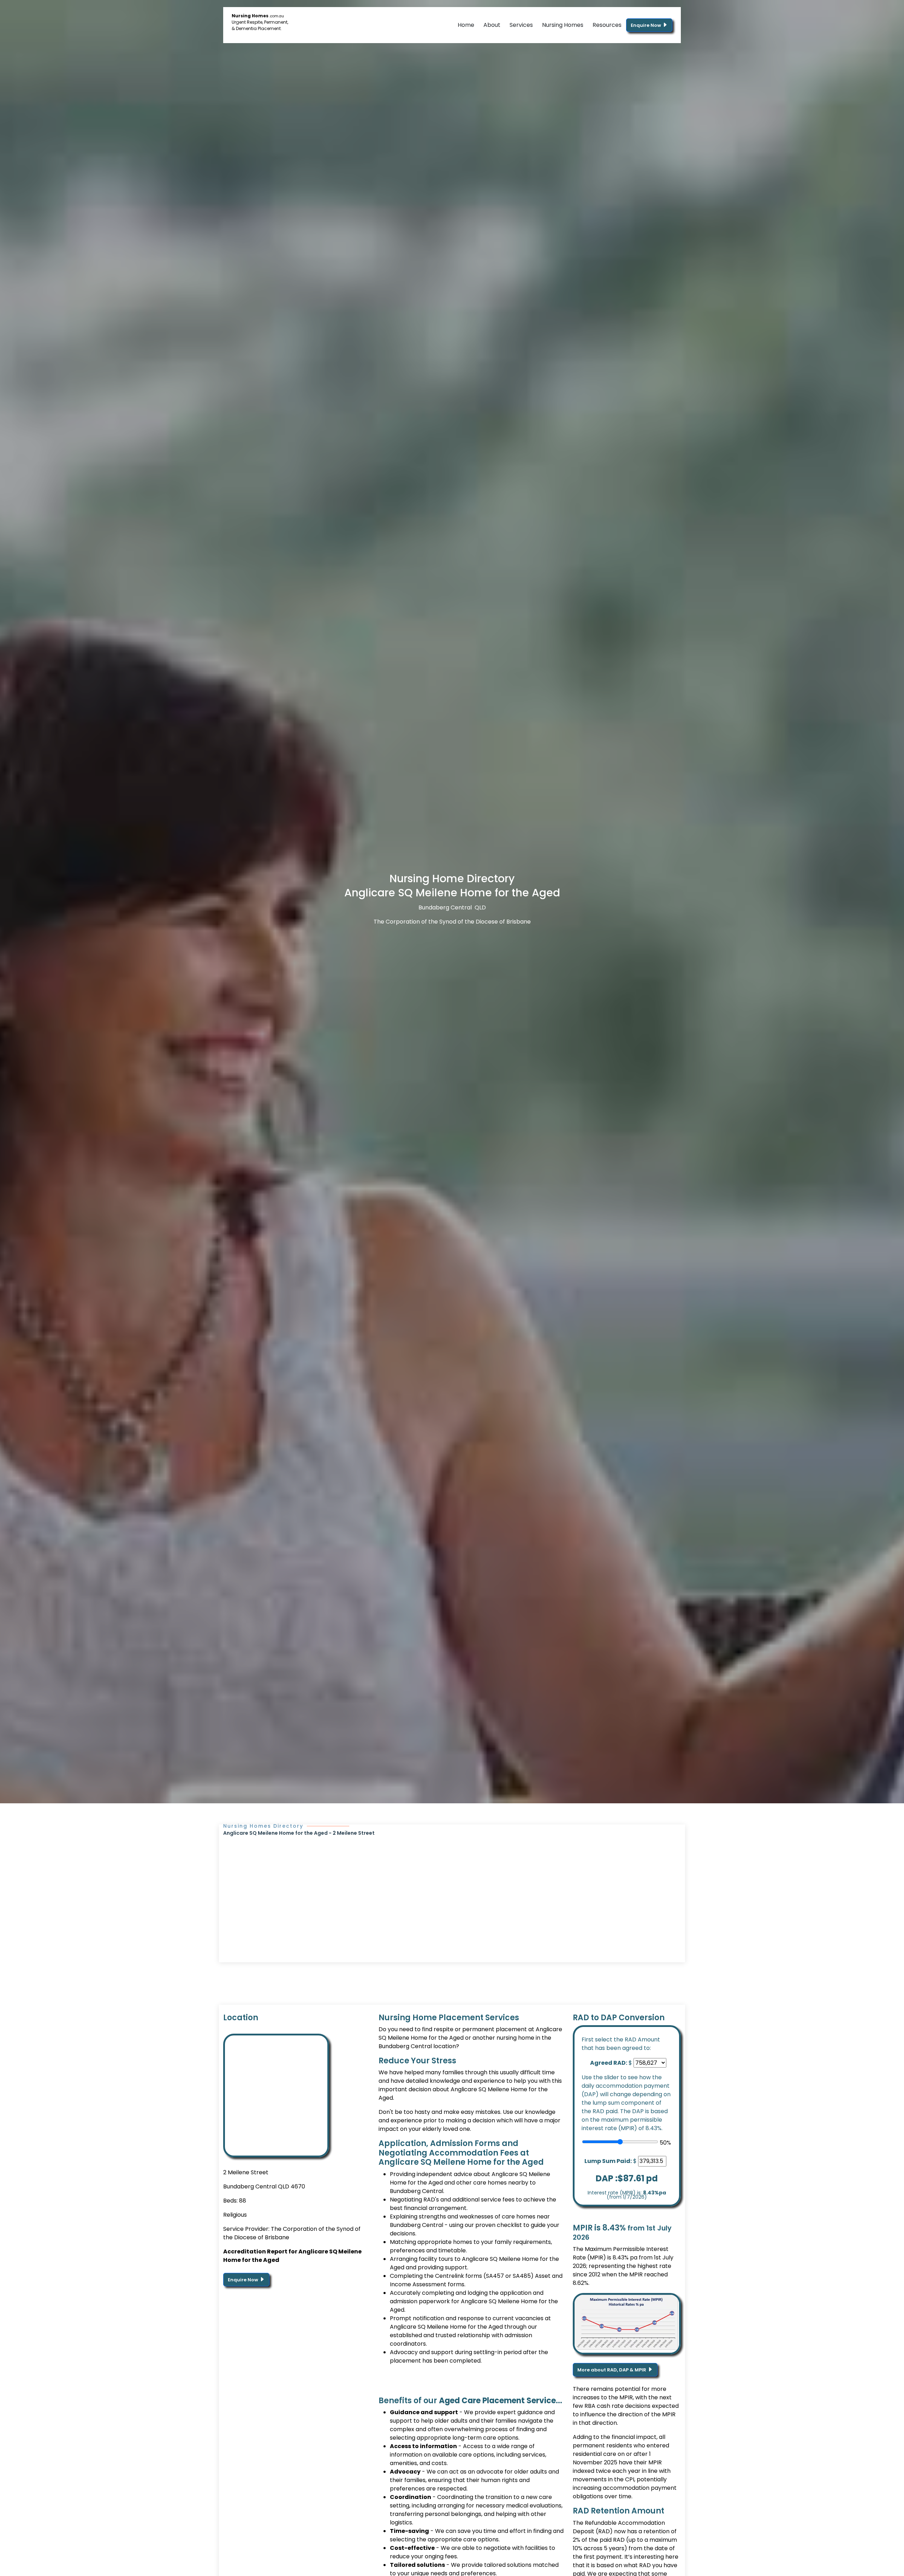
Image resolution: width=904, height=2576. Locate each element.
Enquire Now (646, 25)
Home (466, 25)
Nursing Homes (563, 25)
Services (521, 25)
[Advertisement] (452, 1890)
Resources (607, 25)
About (492, 25)
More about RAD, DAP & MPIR (612, 2370)
